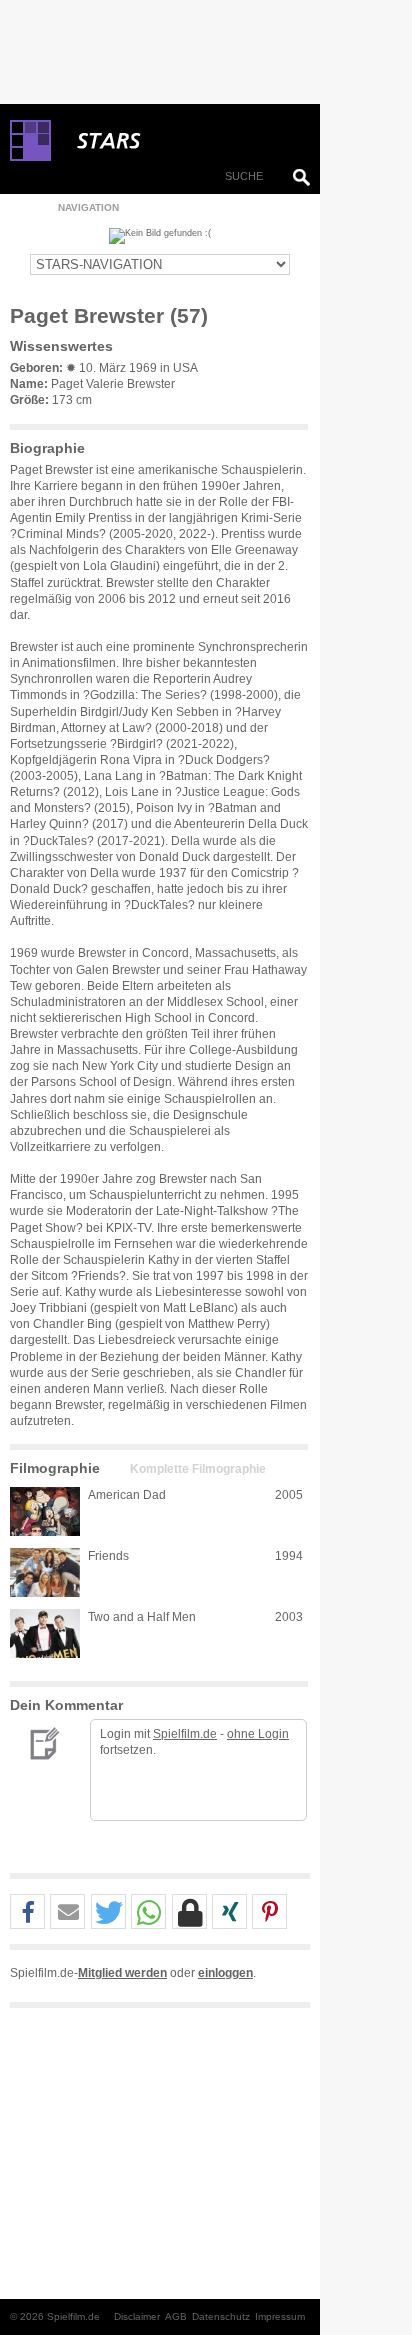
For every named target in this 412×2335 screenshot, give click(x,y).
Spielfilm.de (185, 1734)
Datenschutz (221, 2316)
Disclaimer (137, 2316)
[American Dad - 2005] (45, 1511)
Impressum (280, 2316)
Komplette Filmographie (198, 1469)
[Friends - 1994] (45, 1572)
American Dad (127, 1495)
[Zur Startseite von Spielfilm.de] (30, 157)
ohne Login (258, 1734)
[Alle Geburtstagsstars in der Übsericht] (180, 141)
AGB (176, 2316)
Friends (108, 1556)
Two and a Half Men (142, 1617)
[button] (27, 1912)
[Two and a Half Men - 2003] (45, 1633)
